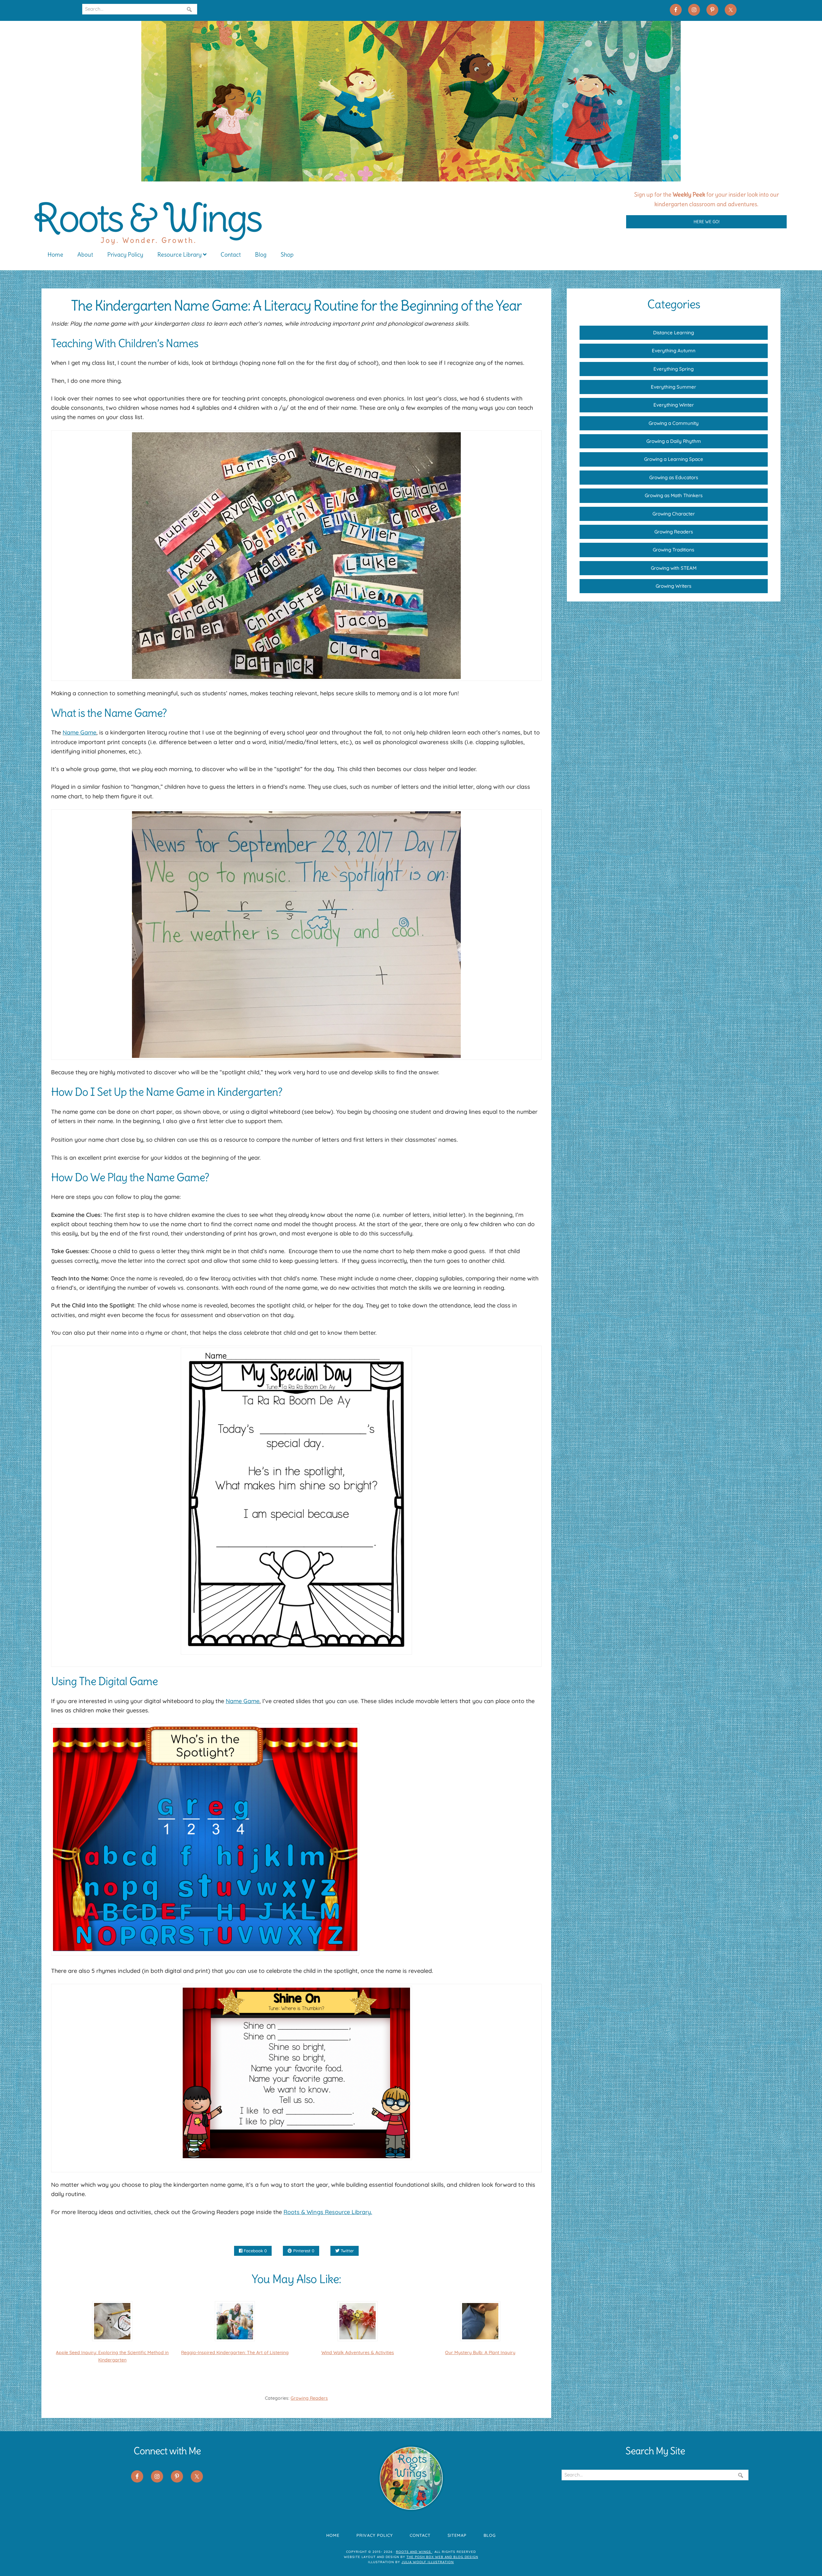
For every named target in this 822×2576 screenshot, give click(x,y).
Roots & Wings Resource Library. (328, 2212)
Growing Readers (309, 2398)
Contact (420, 2535)
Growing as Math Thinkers (674, 495)
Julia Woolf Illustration (428, 2562)
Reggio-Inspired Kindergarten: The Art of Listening (235, 2352)
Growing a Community (674, 423)
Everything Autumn (674, 351)
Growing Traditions (673, 550)
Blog (490, 2535)
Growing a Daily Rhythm (674, 441)
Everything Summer (673, 387)
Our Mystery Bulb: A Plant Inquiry (480, 2352)
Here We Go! (707, 222)
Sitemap (457, 2535)
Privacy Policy (375, 2535)
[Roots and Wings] (411, 179)
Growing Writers (673, 586)
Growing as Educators (674, 477)
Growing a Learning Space (674, 459)
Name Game (79, 732)
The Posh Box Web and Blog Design (442, 2557)
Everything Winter (674, 405)
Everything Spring (673, 369)
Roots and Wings (414, 2552)
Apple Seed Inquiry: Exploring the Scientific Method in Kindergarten (112, 2356)
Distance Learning (673, 333)
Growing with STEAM (674, 568)
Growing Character (674, 514)
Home (333, 2535)
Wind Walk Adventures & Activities (358, 2352)
